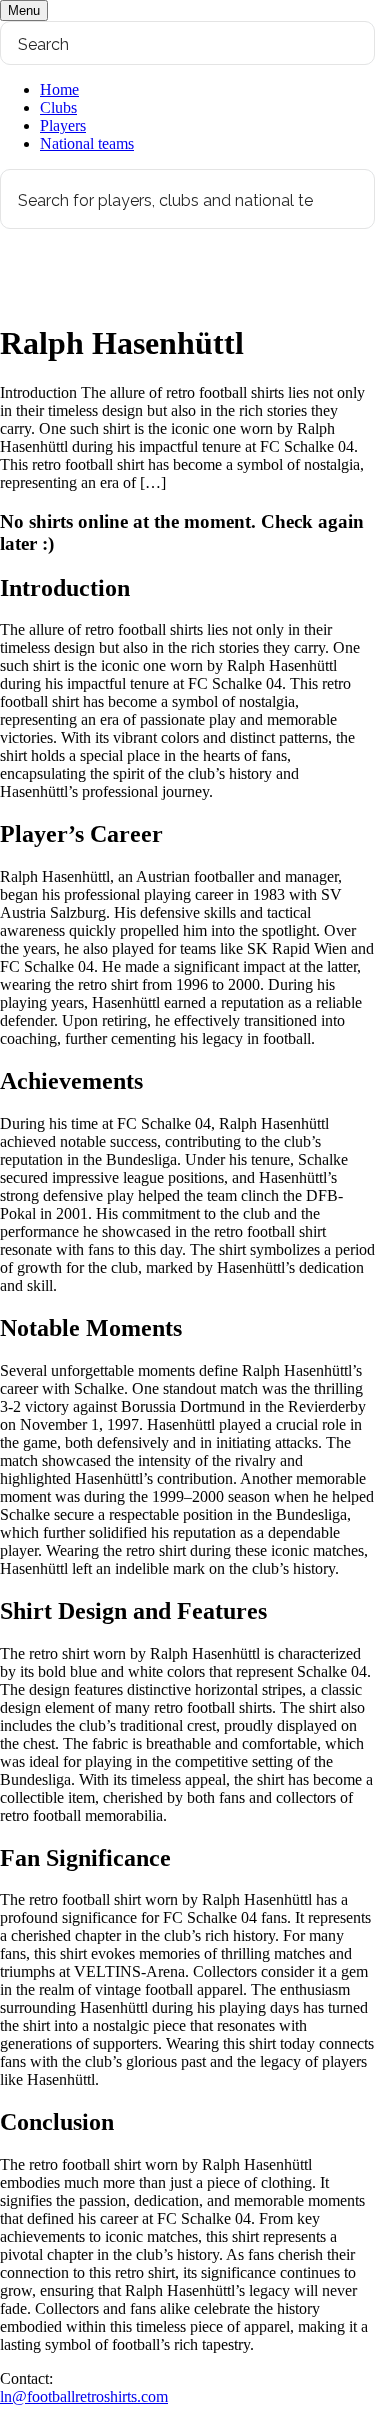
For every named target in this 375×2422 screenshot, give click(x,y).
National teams (87, 143)
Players (63, 125)
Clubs (58, 107)
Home (59, 89)
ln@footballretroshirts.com (84, 2396)
